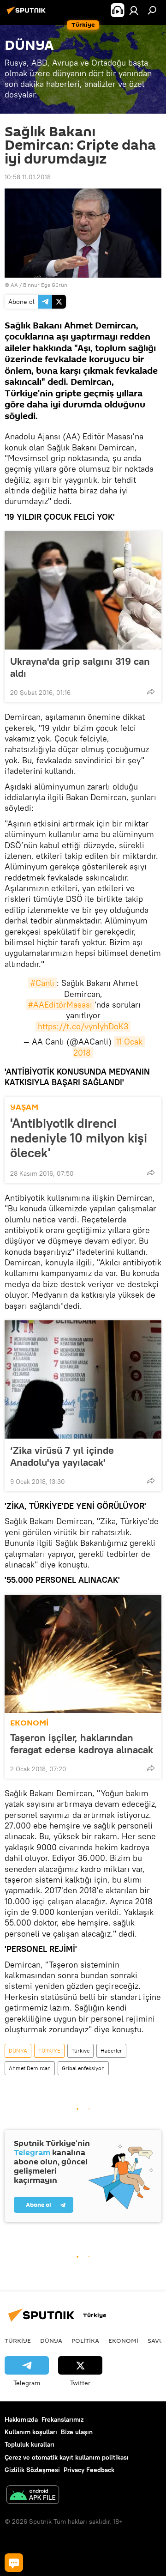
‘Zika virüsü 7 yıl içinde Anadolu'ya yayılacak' (62, 1456)
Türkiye (80, 2050)
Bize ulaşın (77, 2432)
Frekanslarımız (62, 2419)
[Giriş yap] (134, 10)
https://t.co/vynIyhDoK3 (83, 1026)
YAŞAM (24, 1107)
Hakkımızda (21, 2419)
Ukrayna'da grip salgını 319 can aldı (80, 667)
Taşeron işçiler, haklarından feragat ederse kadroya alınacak (82, 1744)
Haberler (111, 2050)
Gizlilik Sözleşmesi (32, 2470)
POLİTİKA (85, 2340)
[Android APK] (33, 2496)
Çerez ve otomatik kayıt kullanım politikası (67, 2457)
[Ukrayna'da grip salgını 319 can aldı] (83, 590)
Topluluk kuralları (30, 2444)
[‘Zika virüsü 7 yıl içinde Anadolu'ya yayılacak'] (83, 1379)
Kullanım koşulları (31, 2432)
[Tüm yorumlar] (14, 2563)
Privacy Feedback (89, 2470)
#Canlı (42, 983)
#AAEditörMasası (60, 1005)
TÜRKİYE (49, 2050)
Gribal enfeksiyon (83, 2068)
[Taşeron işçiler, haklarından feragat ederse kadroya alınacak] (83, 1654)
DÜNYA (18, 2050)
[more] (151, 692)
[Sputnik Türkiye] (28, 14)
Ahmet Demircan (30, 2068)
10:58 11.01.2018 (28, 177)
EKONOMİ (29, 1723)
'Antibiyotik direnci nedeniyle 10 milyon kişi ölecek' (79, 1138)
